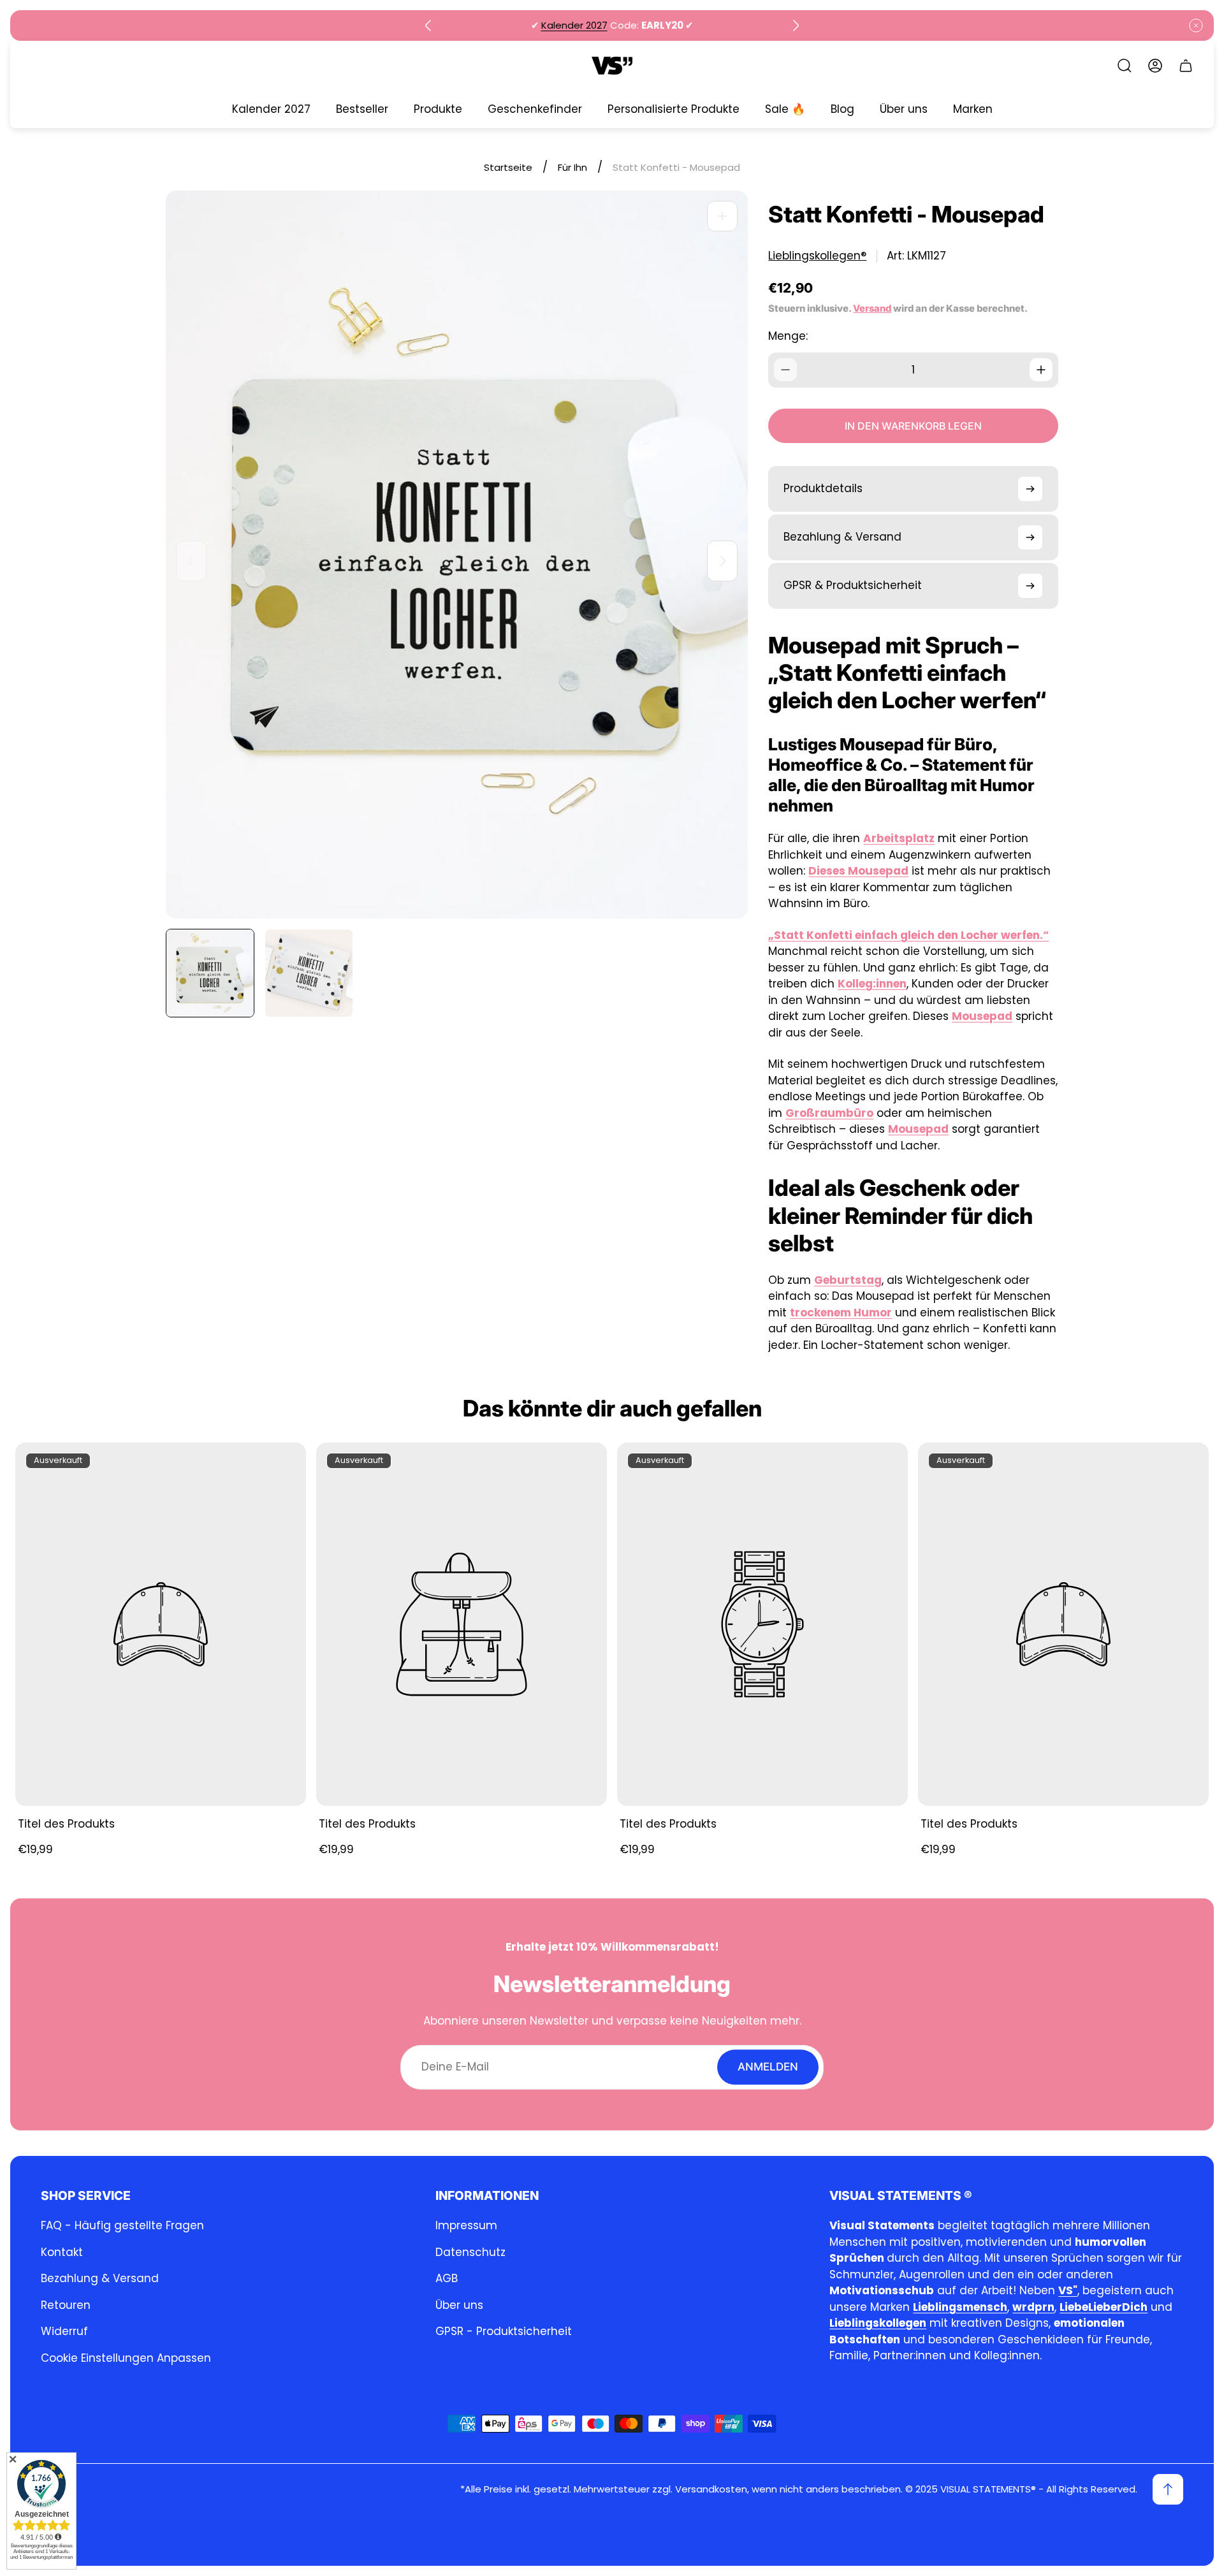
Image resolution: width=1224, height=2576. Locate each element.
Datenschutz (470, 2252)
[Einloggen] (1155, 66)
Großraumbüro (829, 1113)
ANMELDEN (768, 2067)
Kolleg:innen (872, 984)
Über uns (459, 2305)
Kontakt (62, 2252)
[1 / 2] (210, 973)
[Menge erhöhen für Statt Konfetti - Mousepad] (1041, 370)
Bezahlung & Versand (100, 2278)
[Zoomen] (722, 216)
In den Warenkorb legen (913, 426)
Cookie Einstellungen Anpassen (126, 2358)
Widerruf (64, 2331)
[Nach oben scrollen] (1168, 2489)
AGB (447, 2278)
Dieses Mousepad (858, 871)
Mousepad (982, 1016)
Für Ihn (572, 167)
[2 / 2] (309, 973)
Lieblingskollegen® (817, 256)
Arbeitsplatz (899, 838)
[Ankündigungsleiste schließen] (1196, 25)
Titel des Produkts (66, 1824)
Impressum (466, 2225)
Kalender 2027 (574, 25)
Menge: (788, 336)
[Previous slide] (428, 25)
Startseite (508, 167)
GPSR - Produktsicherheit (504, 2331)
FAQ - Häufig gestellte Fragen (122, 2225)
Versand (872, 309)
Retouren (66, 2305)
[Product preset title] (161, 1624)
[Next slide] (796, 25)
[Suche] (1125, 66)
